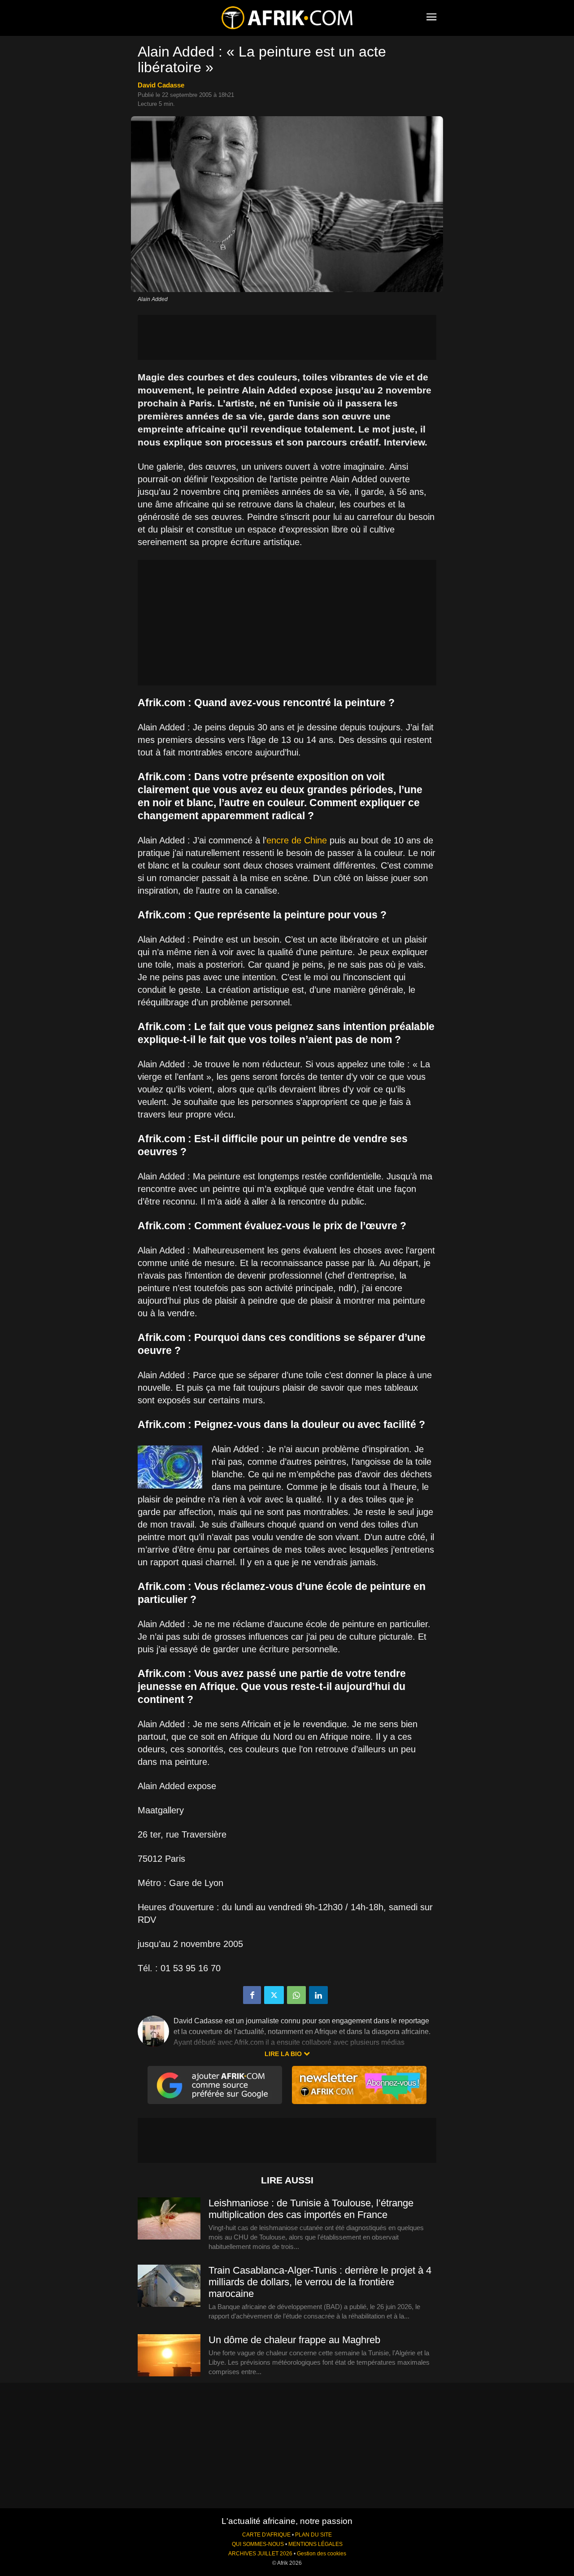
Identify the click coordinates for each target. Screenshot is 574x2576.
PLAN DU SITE (313, 2535)
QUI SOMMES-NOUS (258, 2544)
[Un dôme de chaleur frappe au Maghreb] (169, 2356)
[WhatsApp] (296, 1995)
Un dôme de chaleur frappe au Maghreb (294, 2340)
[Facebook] (252, 1995)
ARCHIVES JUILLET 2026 (260, 2554)
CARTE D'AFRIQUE (266, 2535)
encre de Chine (297, 840)
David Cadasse (161, 85)
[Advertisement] (287, 337)
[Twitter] (274, 1995)
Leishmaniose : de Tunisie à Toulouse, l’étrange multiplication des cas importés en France (311, 2209)
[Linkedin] (318, 1995)
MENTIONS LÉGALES (315, 2544)
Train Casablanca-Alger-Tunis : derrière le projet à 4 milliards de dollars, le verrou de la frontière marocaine (320, 2282)
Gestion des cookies (322, 2554)
